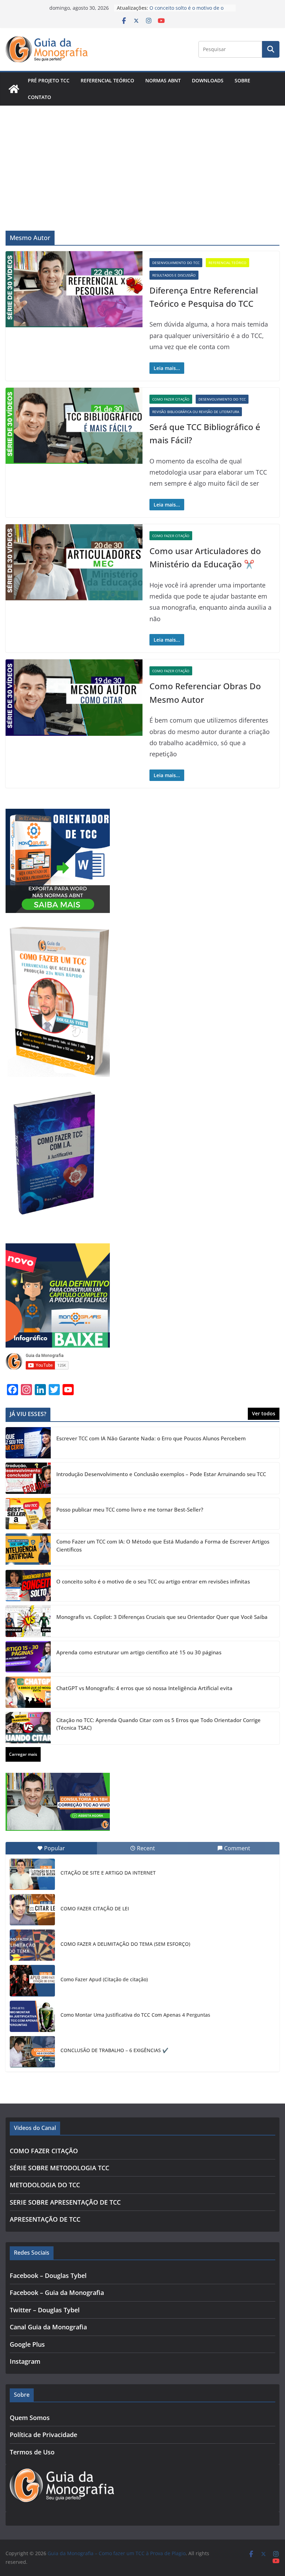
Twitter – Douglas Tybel (45, 2310)
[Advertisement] (142, 158)
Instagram (25, 2361)
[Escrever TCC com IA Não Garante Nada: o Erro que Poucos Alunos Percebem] (28, 1443)
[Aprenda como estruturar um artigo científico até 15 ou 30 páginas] (28, 1657)
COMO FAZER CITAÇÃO (171, 399)
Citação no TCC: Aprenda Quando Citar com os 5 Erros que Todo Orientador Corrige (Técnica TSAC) (158, 1724)
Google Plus (27, 2344)
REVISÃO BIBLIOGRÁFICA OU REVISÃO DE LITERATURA (196, 412)
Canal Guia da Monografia (48, 2327)
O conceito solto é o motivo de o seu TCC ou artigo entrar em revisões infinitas (153, 1581)
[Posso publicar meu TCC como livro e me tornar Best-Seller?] (28, 1514)
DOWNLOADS (208, 80)
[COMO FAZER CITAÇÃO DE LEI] (32, 1910)
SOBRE (242, 80)
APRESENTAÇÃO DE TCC (45, 2219)
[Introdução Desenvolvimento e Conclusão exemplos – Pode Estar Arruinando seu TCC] (28, 1478)
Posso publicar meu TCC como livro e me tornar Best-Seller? (130, 1509)
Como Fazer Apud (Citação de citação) (104, 1979)
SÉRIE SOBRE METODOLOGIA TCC (59, 2168)
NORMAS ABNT (163, 80)
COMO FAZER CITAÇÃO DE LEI (95, 1908)
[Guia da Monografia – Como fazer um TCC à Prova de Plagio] (14, 89)
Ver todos (264, 1413)
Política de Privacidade (43, 2435)
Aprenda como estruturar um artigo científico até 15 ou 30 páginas (139, 1652)
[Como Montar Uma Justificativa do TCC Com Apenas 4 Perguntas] (32, 2016)
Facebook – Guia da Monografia (57, 2293)
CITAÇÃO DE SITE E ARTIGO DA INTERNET (108, 1873)
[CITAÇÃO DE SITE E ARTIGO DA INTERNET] (32, 1874)
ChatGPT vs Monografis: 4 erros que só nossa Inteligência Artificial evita (144, 1688)
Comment (237, 1848)
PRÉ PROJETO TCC (49, 80)
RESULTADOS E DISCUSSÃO (174, 275)
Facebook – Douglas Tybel (48, 2275)
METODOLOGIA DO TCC (45, 2185)
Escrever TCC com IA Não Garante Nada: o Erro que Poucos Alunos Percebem (151, 1438)
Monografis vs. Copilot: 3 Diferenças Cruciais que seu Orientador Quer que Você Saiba (162, 1617)
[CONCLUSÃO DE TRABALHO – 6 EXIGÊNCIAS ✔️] (32, 2052)
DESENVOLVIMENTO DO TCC (176, 263)
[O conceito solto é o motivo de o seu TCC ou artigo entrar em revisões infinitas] (28, 1586)
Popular (55, 1848)
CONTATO (39, 97)
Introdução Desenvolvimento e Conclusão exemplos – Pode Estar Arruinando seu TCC (161, 1474)
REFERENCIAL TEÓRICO (107, 80)
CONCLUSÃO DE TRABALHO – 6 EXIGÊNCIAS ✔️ (114, 2050)
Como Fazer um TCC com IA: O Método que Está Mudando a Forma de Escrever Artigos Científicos (163, 1545)
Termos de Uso (32, 2452)
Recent (146, 1848)
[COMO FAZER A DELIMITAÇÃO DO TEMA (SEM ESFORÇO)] (32, 1945)
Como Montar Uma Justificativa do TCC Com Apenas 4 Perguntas (135, 2015)
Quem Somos (30, 2418)
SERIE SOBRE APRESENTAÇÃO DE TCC (65, 2202)
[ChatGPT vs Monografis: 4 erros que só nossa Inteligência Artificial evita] (28, 1692)
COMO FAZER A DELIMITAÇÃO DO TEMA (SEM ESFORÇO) (125, 1944)
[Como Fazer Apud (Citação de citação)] (32, 1981)
